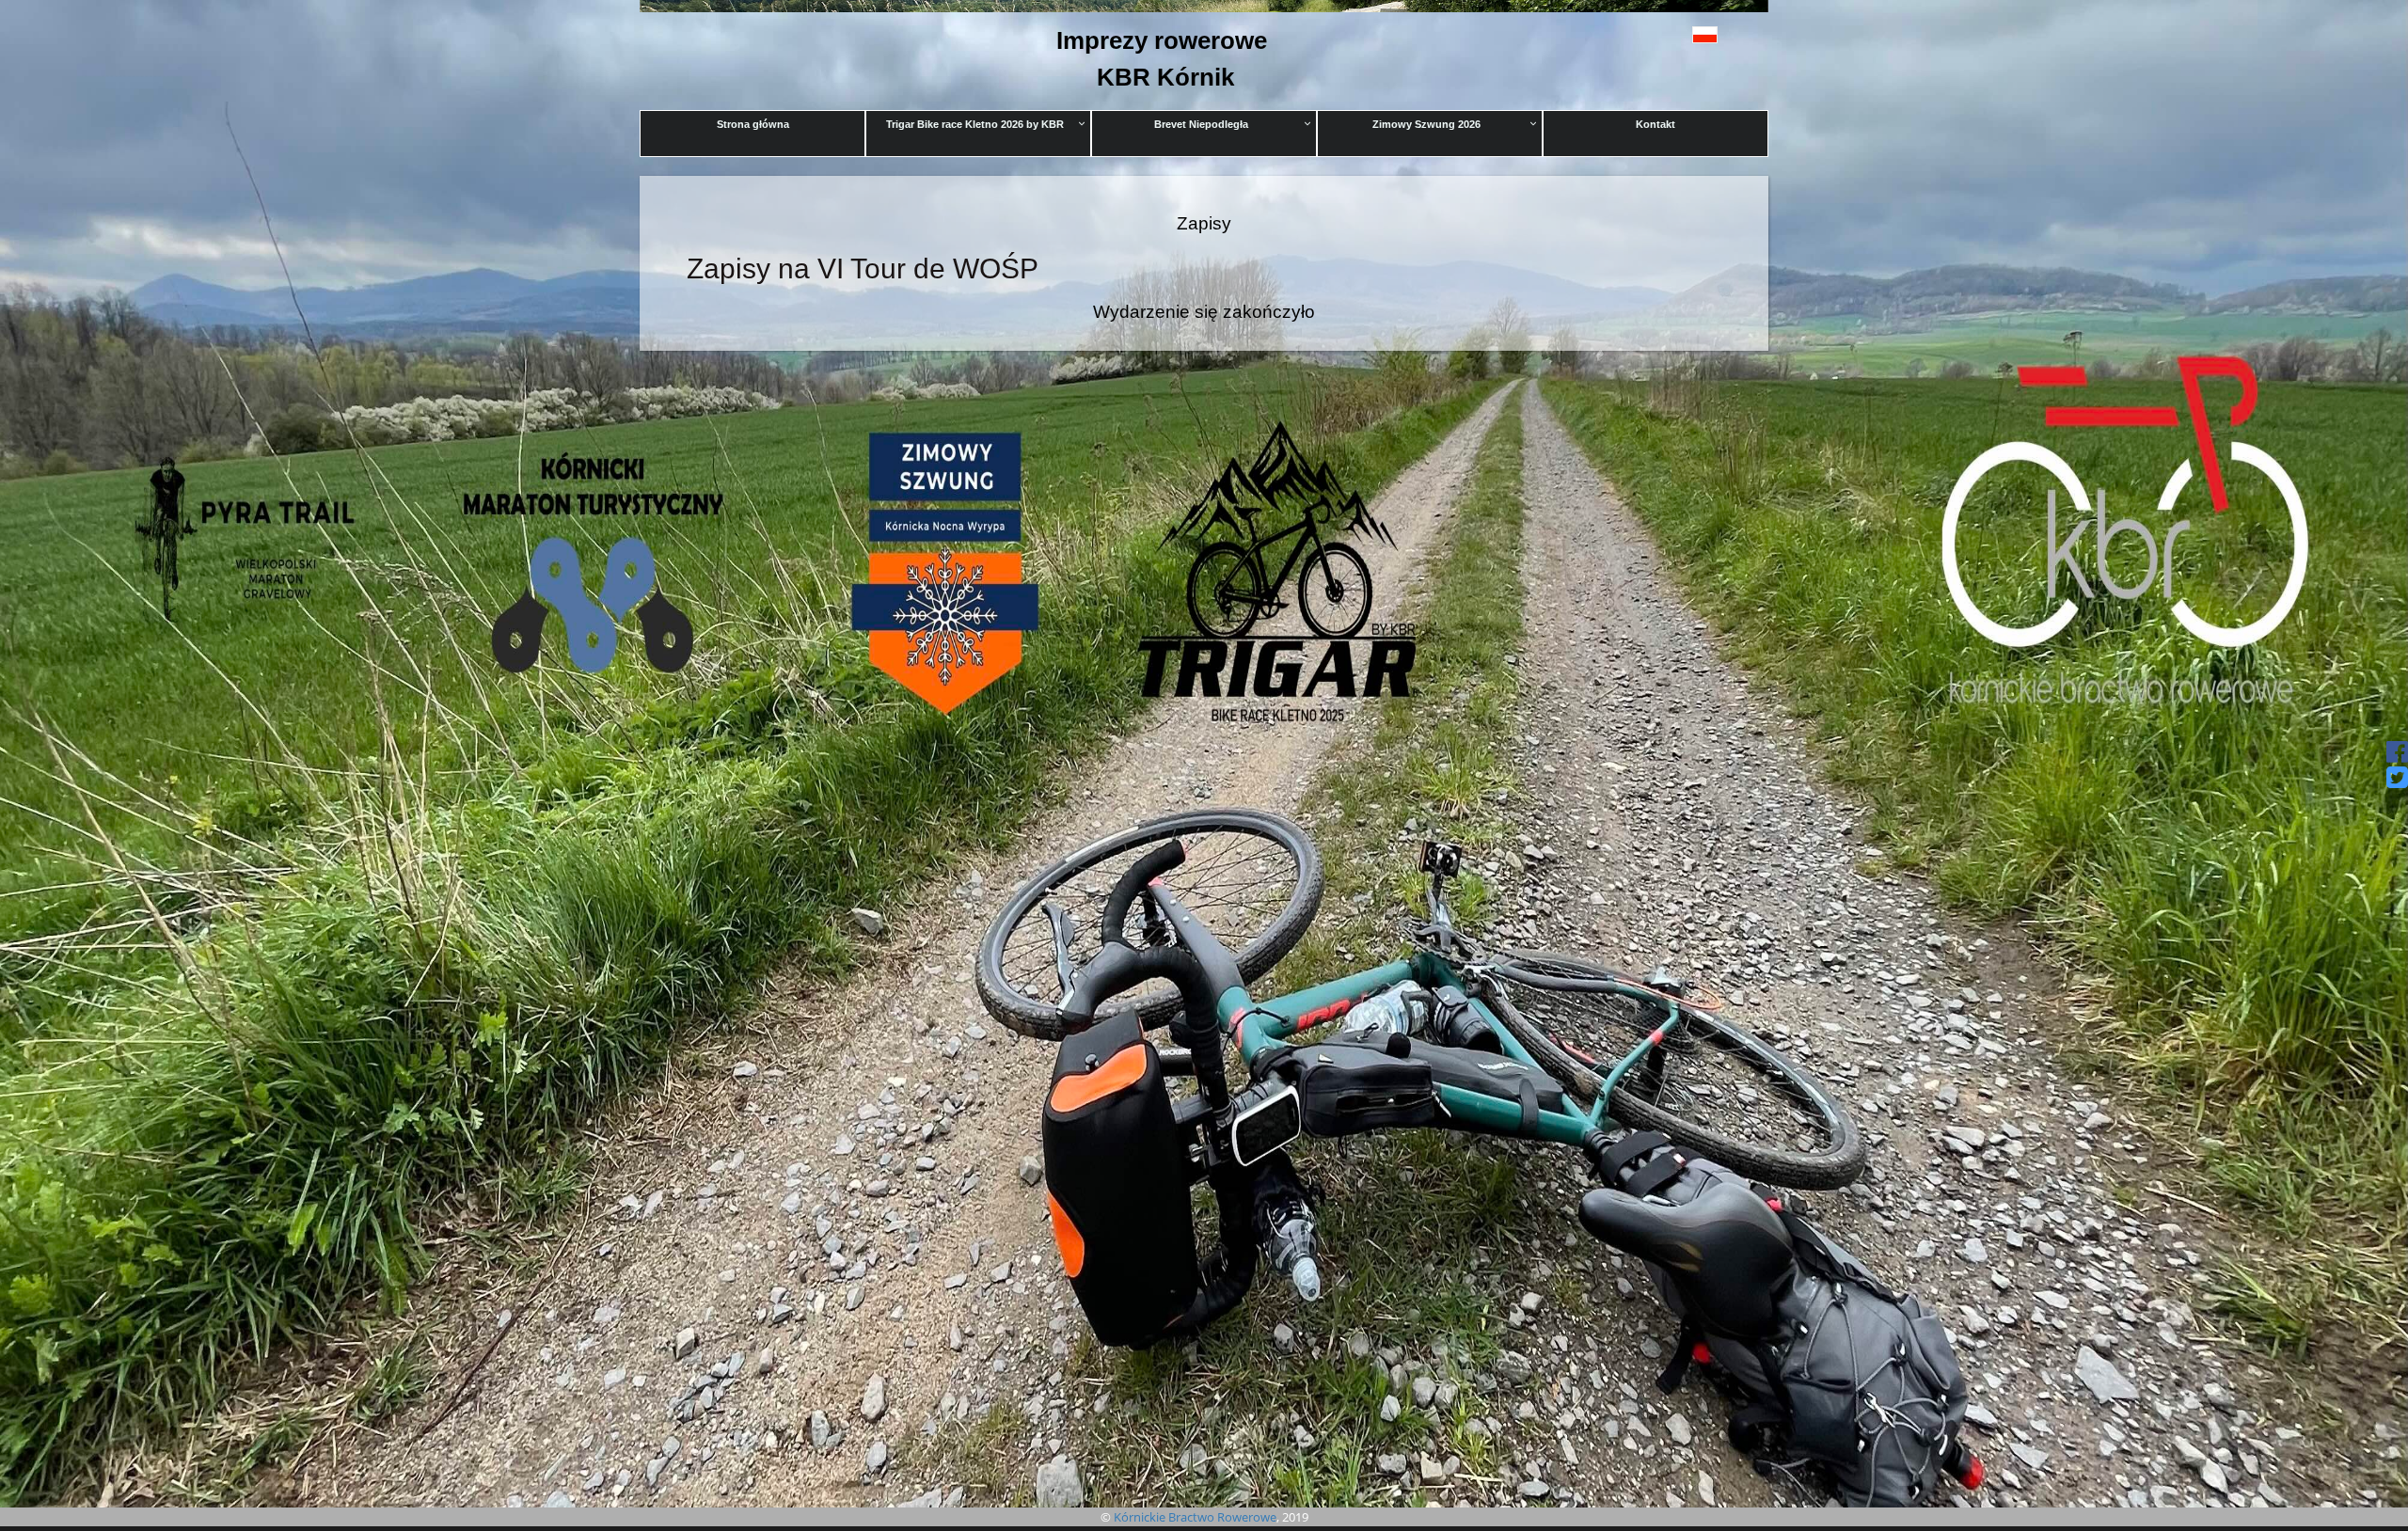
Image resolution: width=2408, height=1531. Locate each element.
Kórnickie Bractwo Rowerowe (1195, 1517)
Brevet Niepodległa (1201, 124)
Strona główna (753, 124)
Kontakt (1655, 124)
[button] (1663, 34)
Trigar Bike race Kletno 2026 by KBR (975, 124)
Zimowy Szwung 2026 (1426, 124)
